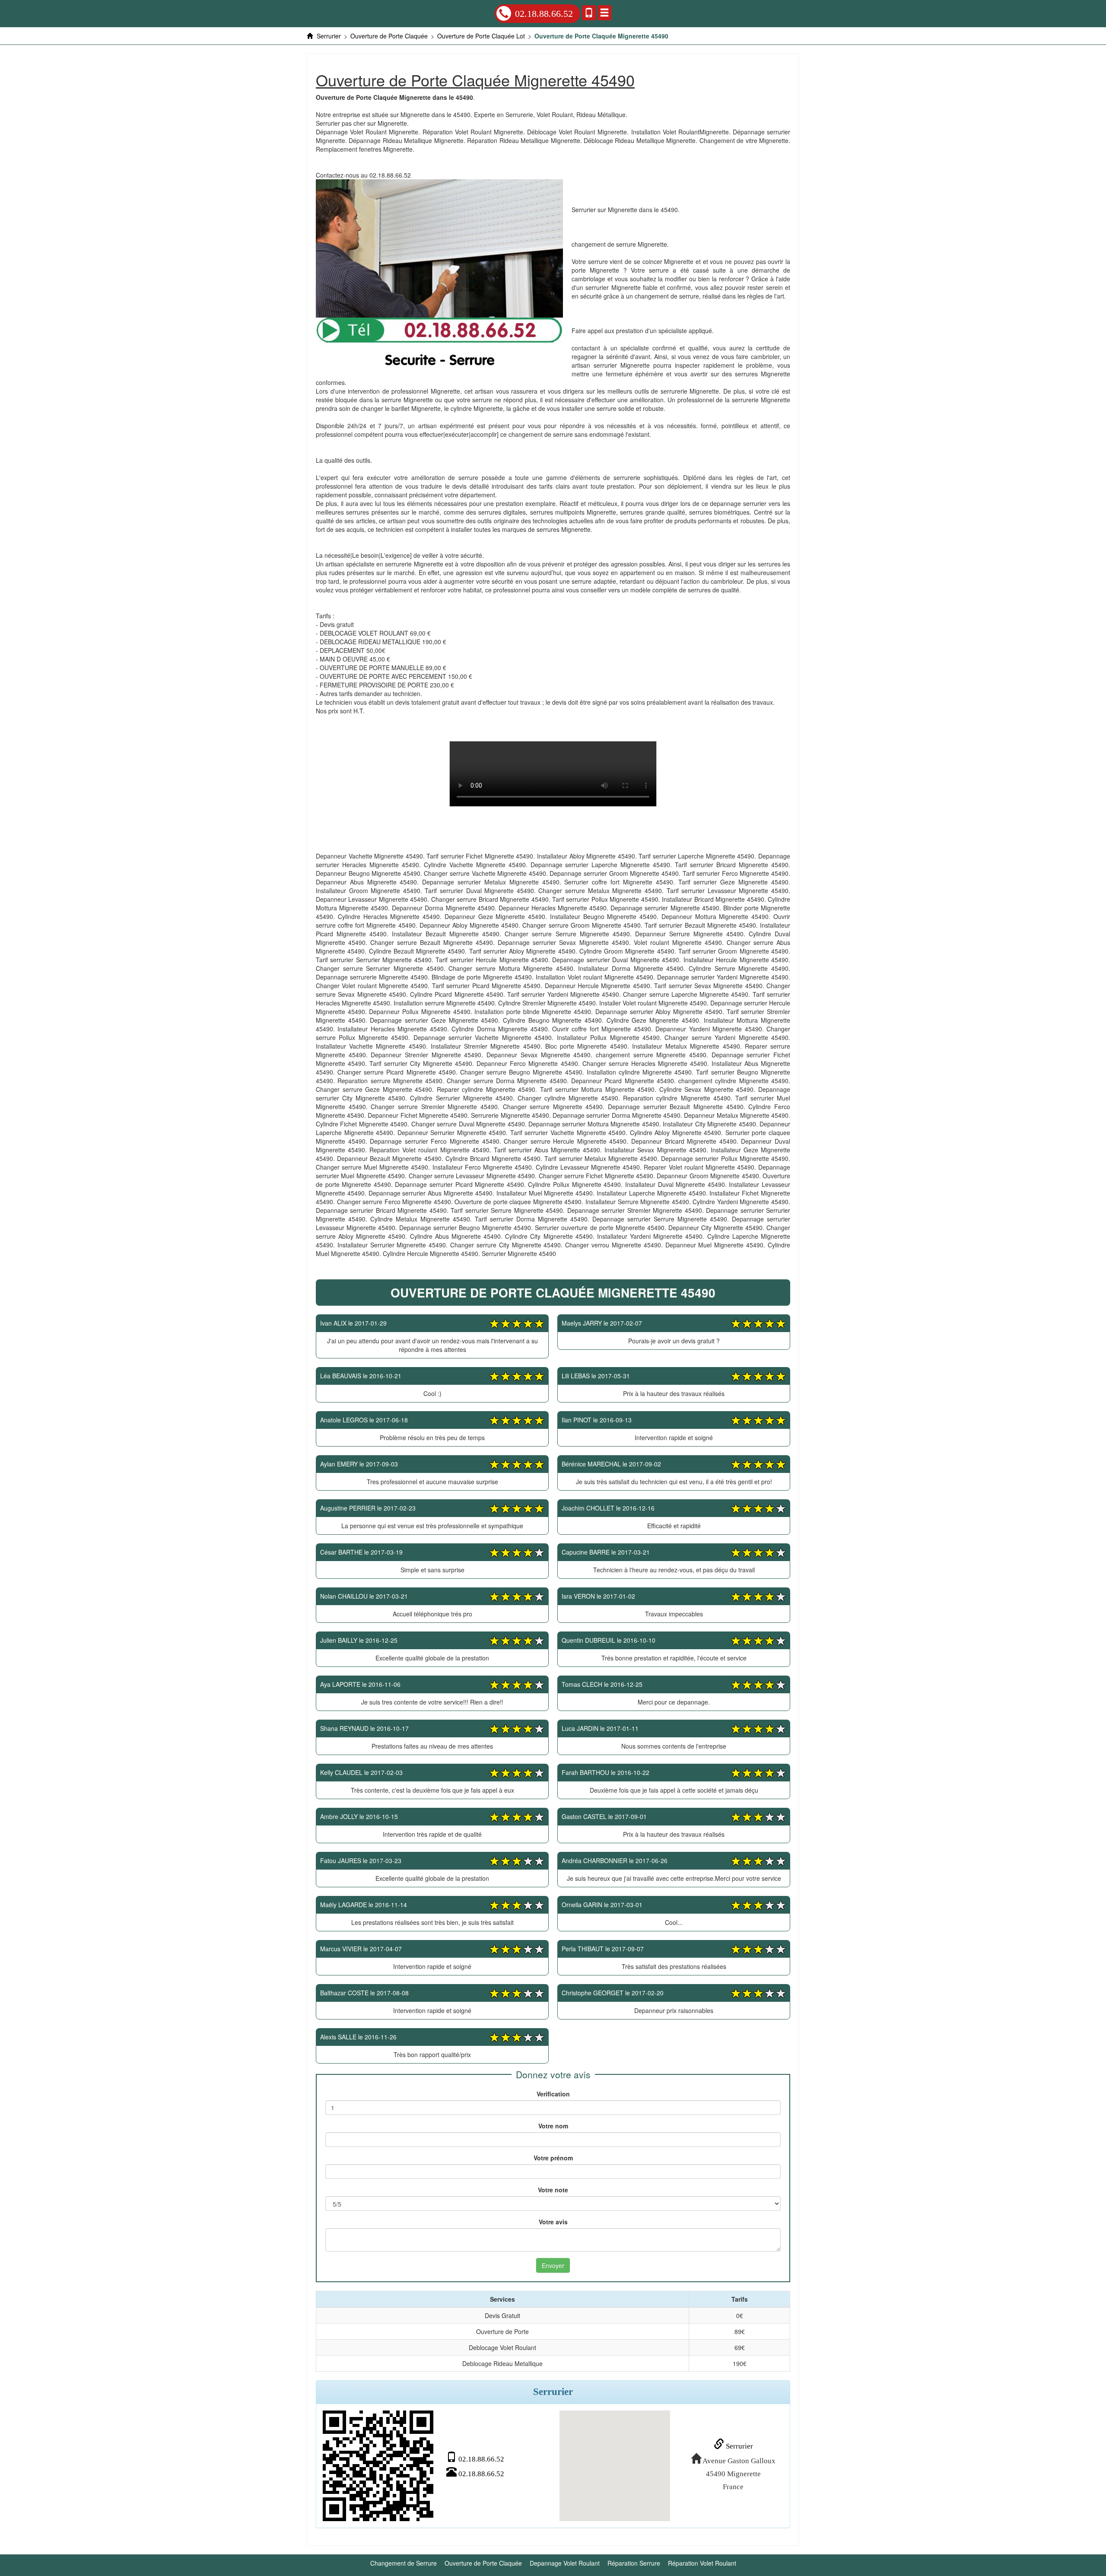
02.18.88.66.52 (544, 14)
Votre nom (553, 2126)
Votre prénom (553, 2158)
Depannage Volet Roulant (565, 2563)
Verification (553, 2094)
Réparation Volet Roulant (702, 2563)
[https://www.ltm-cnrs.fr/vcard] (378, 2466)
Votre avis (553, 2222)
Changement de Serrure (404, 2563)
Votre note (553, 2190)
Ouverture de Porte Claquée (483, 2563)
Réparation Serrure (634, 2563)
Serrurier (739, 2446)
